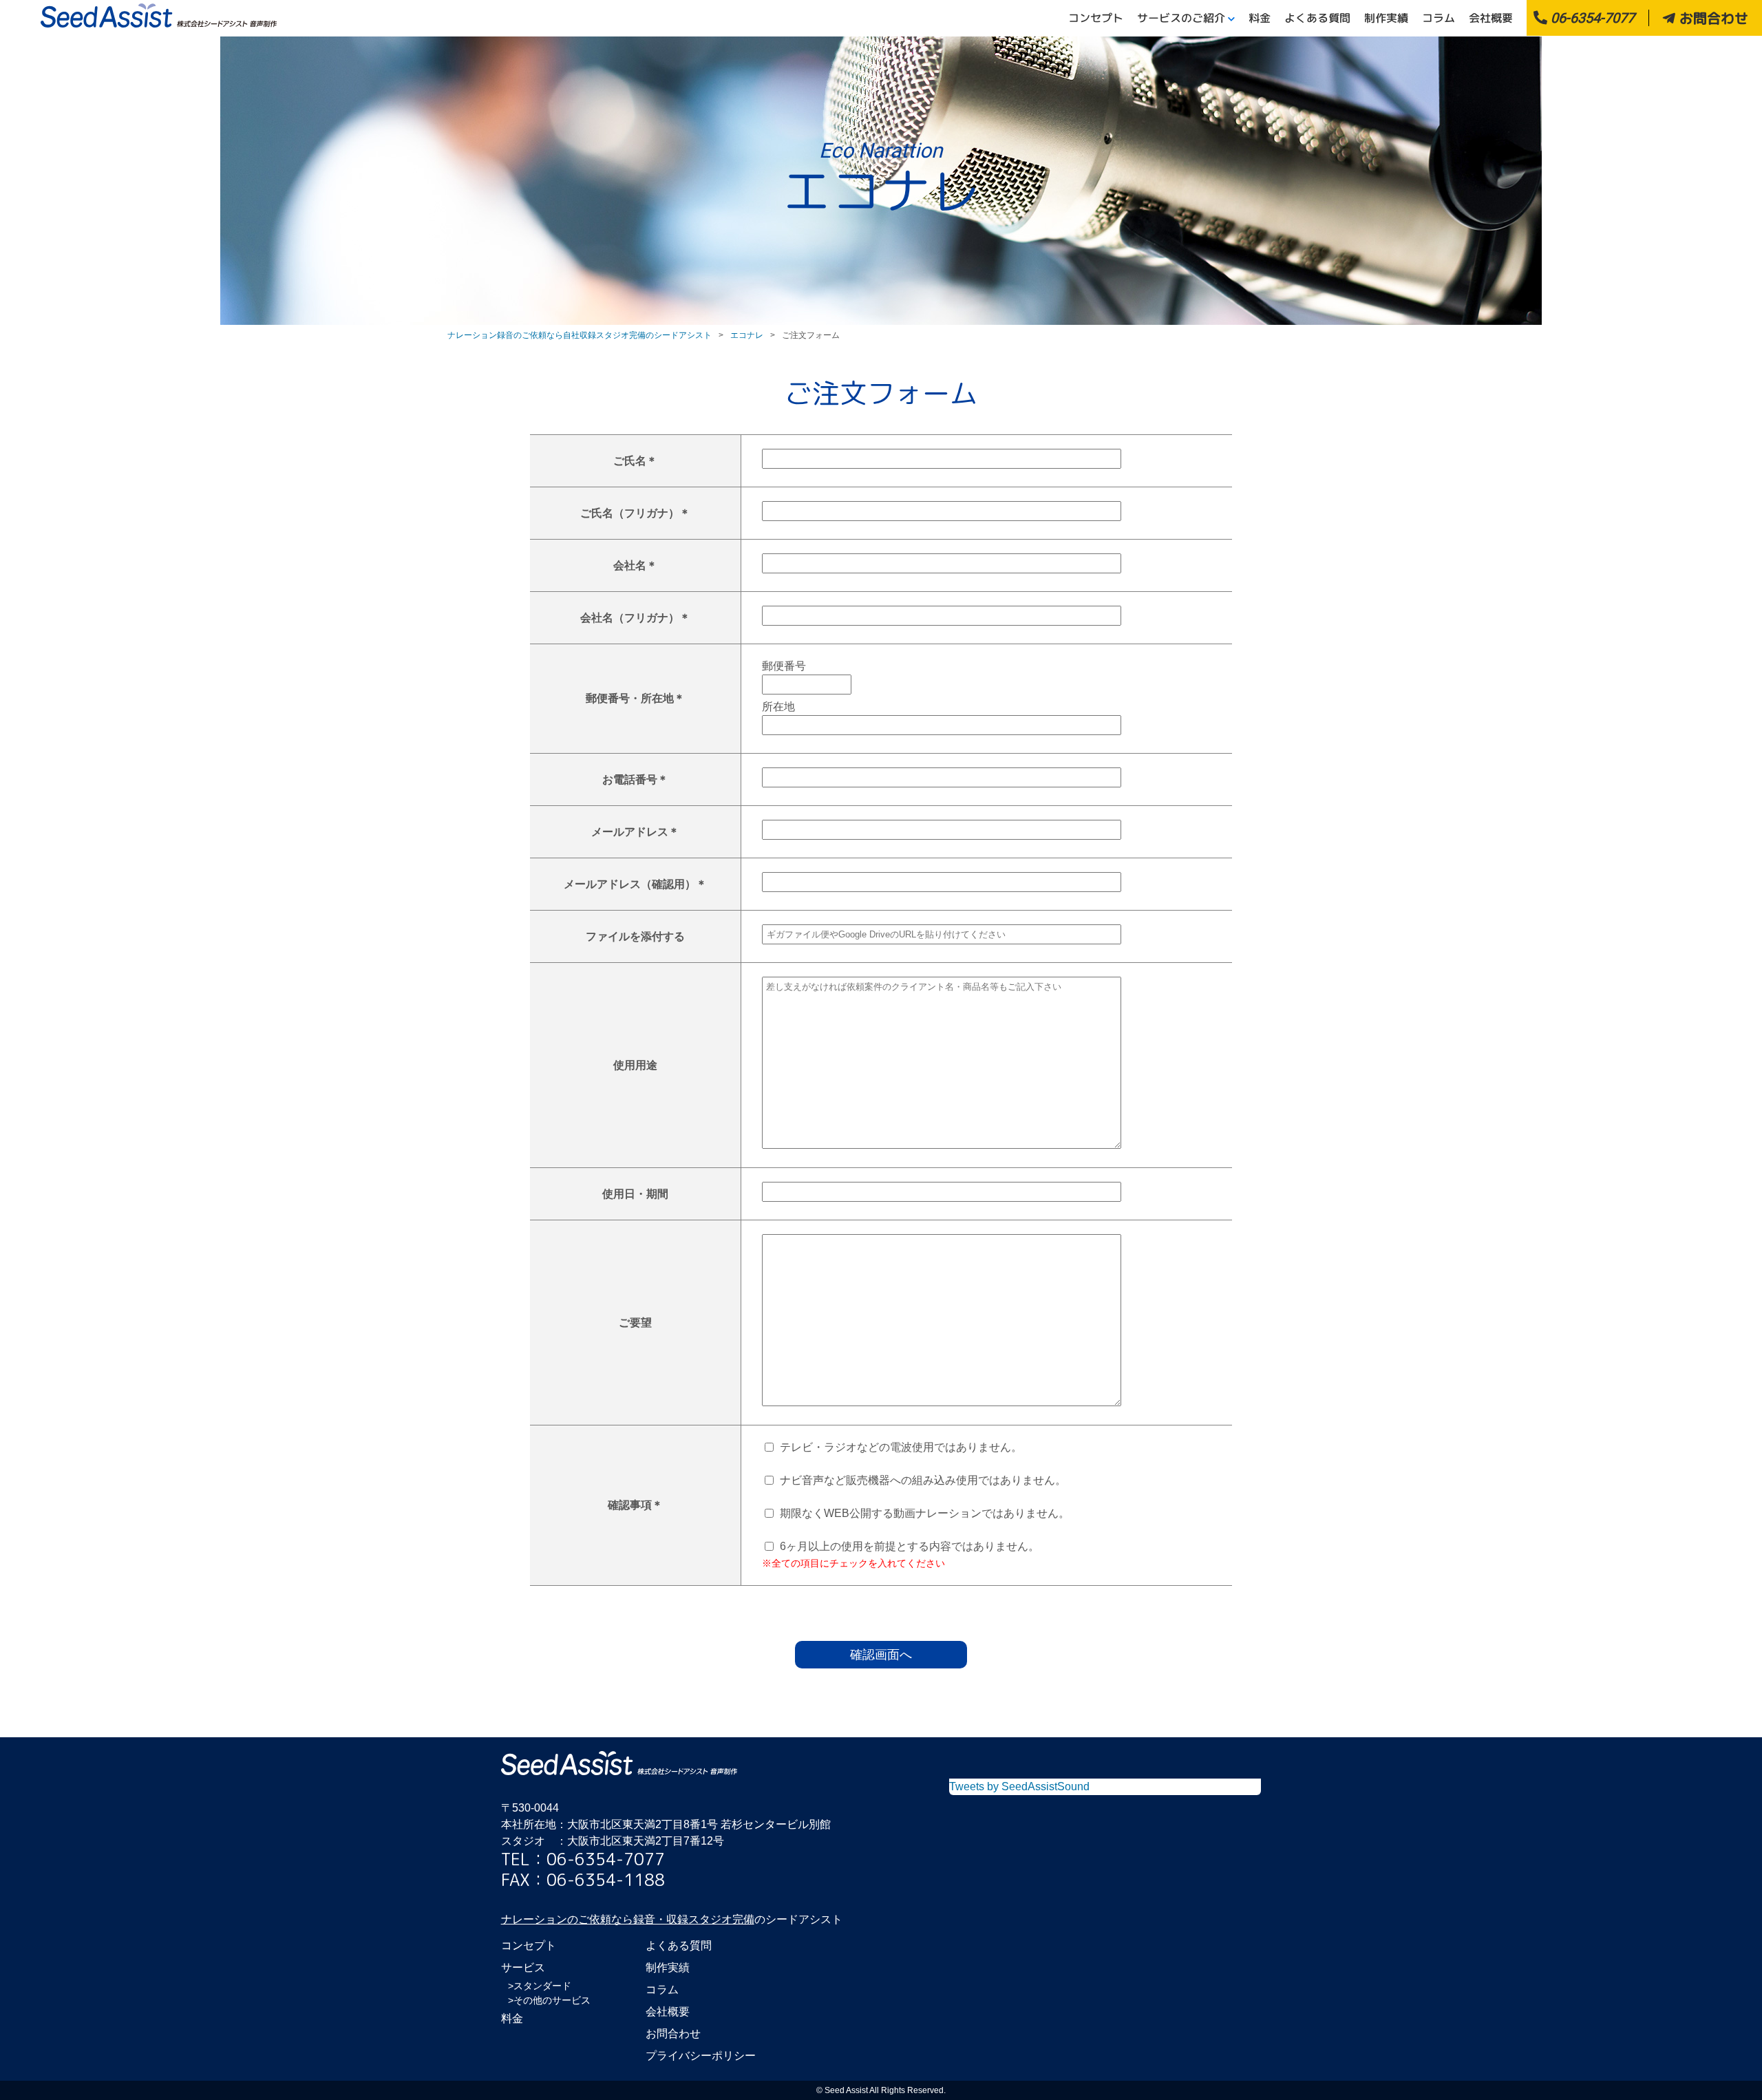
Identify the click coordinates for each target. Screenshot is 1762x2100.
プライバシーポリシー (701, 2056)
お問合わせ (1712, 18)
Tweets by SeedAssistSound (1019, 1786)
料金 (1260, 18)
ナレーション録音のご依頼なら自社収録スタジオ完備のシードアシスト (580, 335)
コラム (1439, 18)
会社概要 (1491, 18)
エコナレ (747, 335)
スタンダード (542, 1986)
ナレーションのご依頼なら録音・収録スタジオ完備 (628, 1919)
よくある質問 (1317, 18)
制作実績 (1386, 18)
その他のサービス (552, 2000)
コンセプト (1096, 18)
